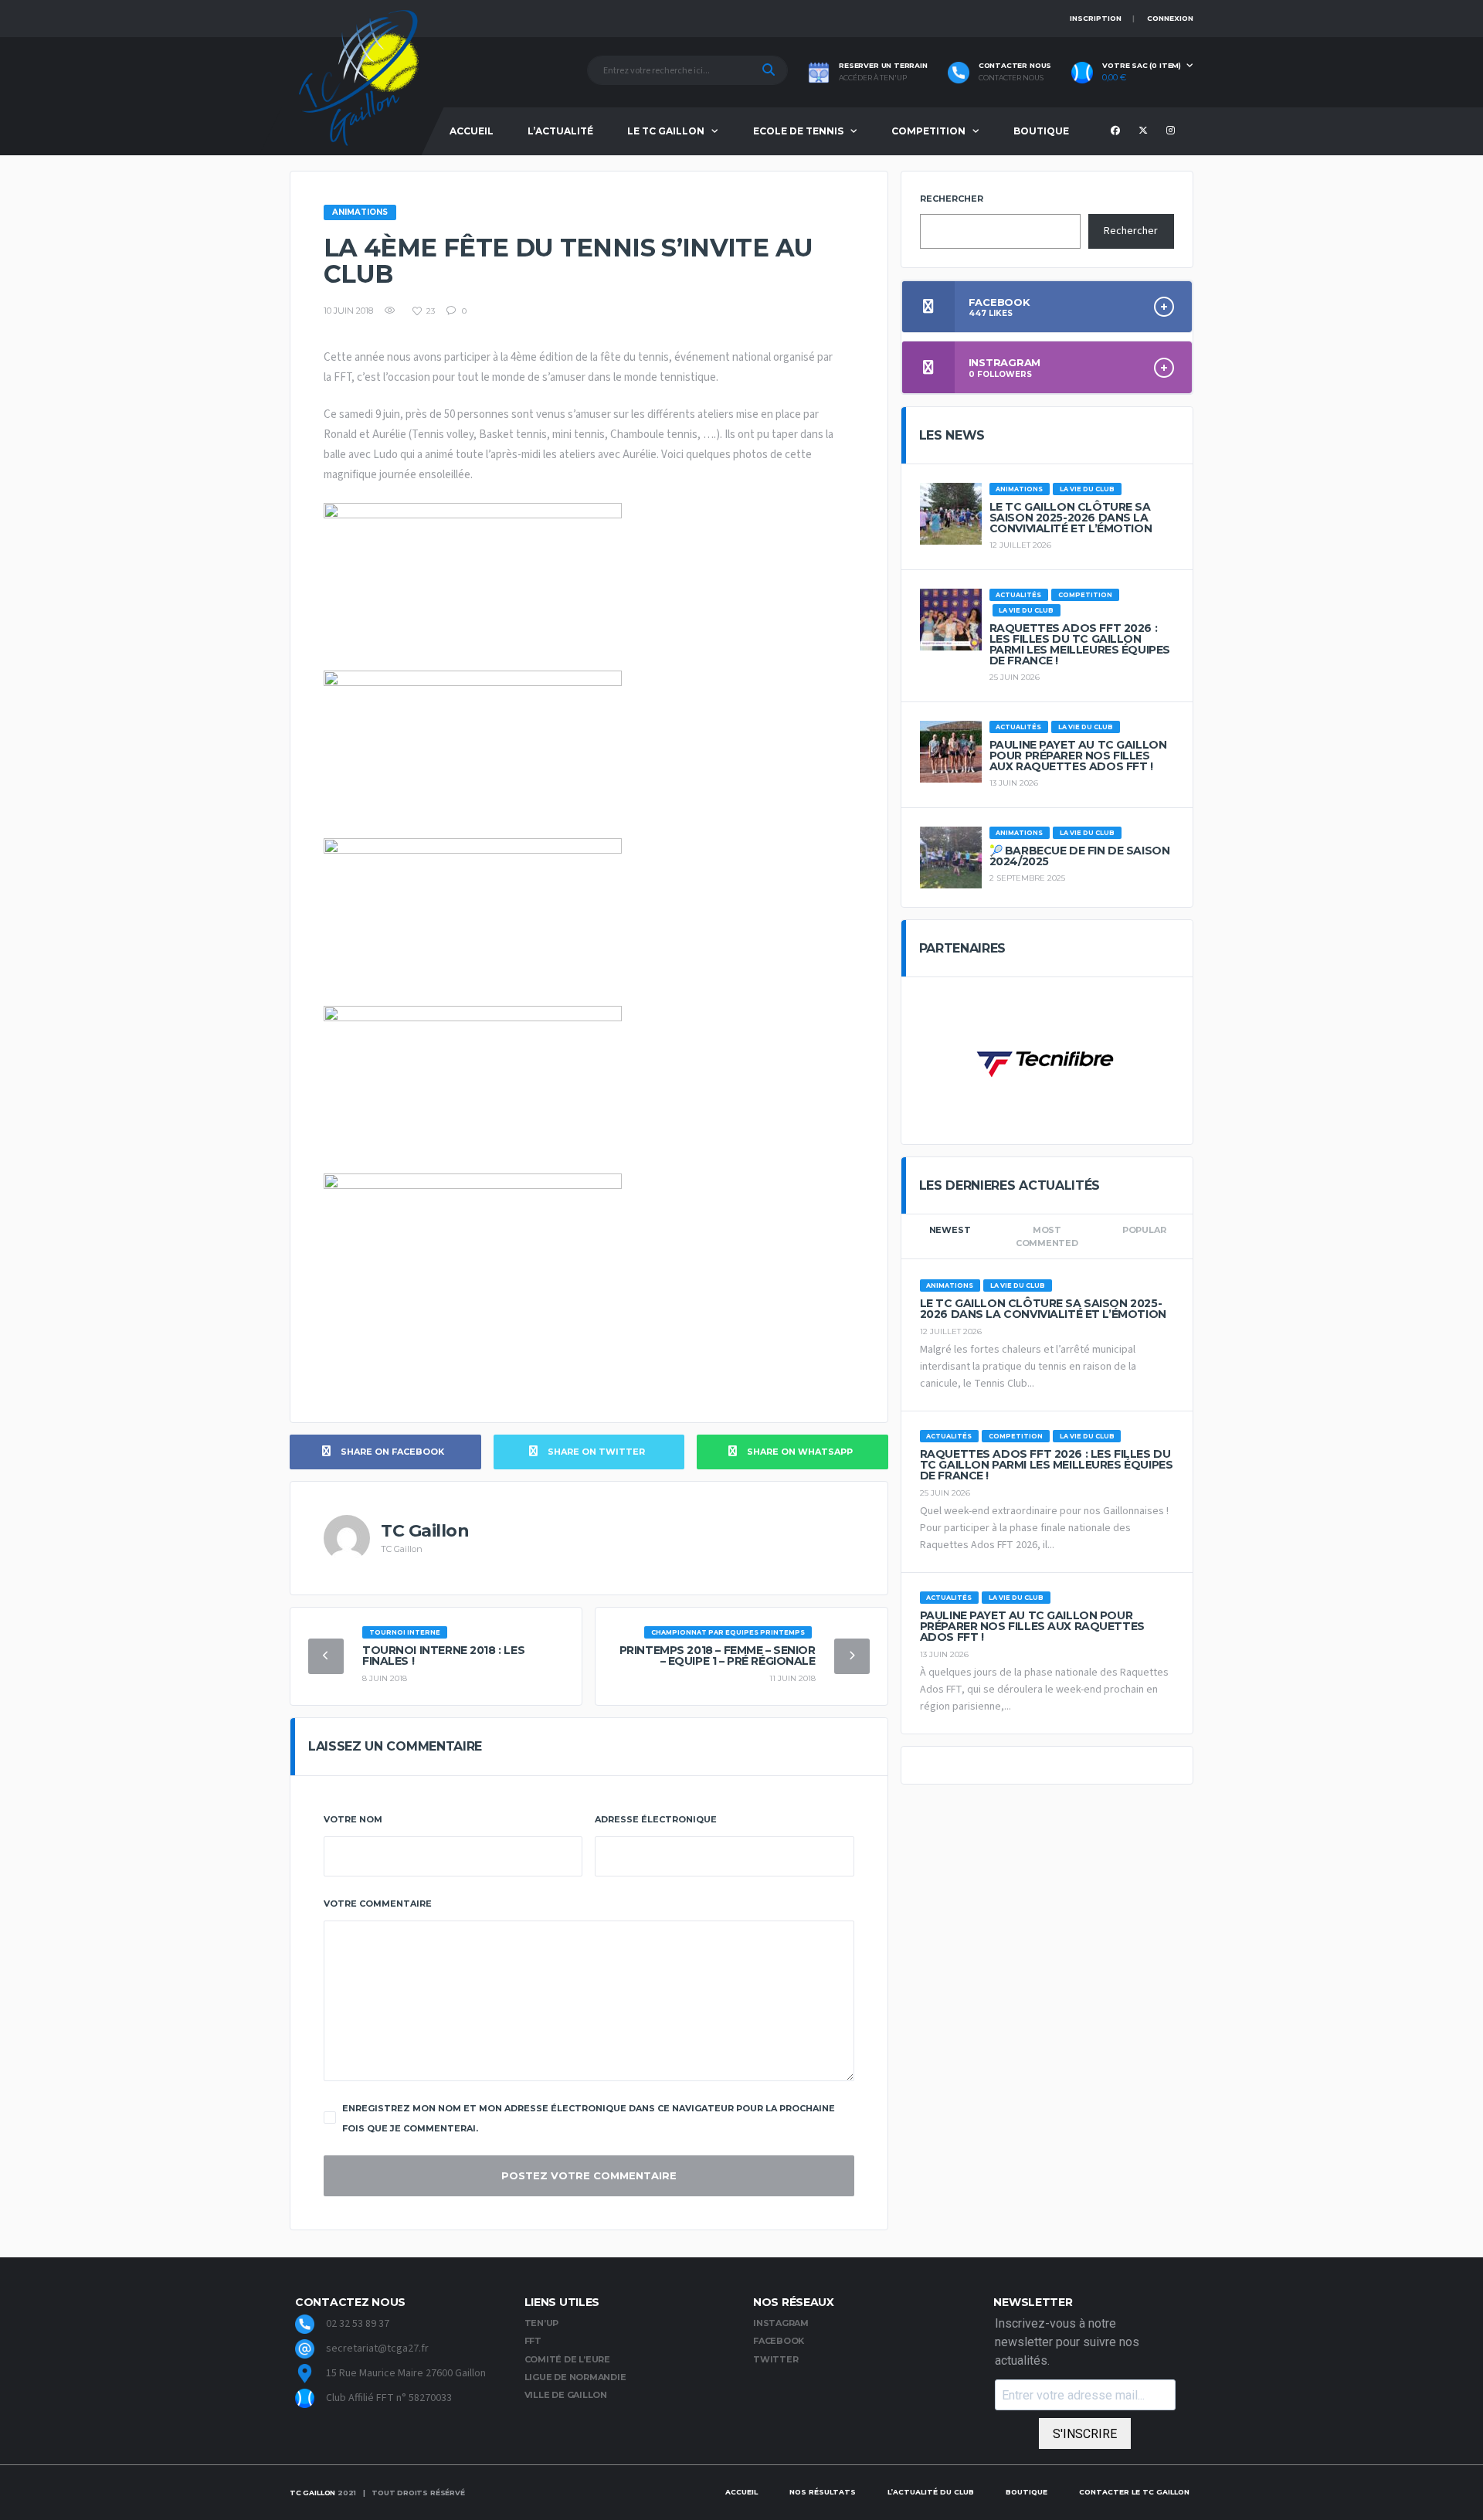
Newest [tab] (950, 1230)
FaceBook (779, 2341)
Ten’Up (542, 2323)
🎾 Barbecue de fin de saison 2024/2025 (1080, 856)
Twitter (775, 2359)
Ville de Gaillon (566, 2395)
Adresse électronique (656, 1819)
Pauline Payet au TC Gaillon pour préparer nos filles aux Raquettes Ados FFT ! (1078, 756)
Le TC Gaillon (666, 131)
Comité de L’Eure (567, 2359)
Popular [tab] (1144, 1230)
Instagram (781, 2323)
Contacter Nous (1011, 78)
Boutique (1041, 131)
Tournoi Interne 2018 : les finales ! (443, 1656)
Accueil (472, 131)
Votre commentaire (378, 1904)
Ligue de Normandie (575, 2377)
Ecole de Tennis (798, 131)
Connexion (1170, 18)
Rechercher (952, 199)
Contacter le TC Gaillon (1134, 2492)
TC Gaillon (312, 2493)
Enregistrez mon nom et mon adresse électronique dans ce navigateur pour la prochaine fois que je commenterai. (589, 2118)
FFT (533, 2341)
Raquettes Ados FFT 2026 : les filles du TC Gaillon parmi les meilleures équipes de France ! (1080, 644)
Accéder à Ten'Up (873, 78)
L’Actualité (560, 131)
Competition (928, 131)
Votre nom (353, 1819)
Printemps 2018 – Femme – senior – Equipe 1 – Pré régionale (718, 1656)
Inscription (1096, 18)
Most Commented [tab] (1047, 1236)
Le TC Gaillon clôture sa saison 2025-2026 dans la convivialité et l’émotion (1071, 518)
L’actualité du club (931, 2492)
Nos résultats (823, 2492)
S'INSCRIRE (1085, 2434)
